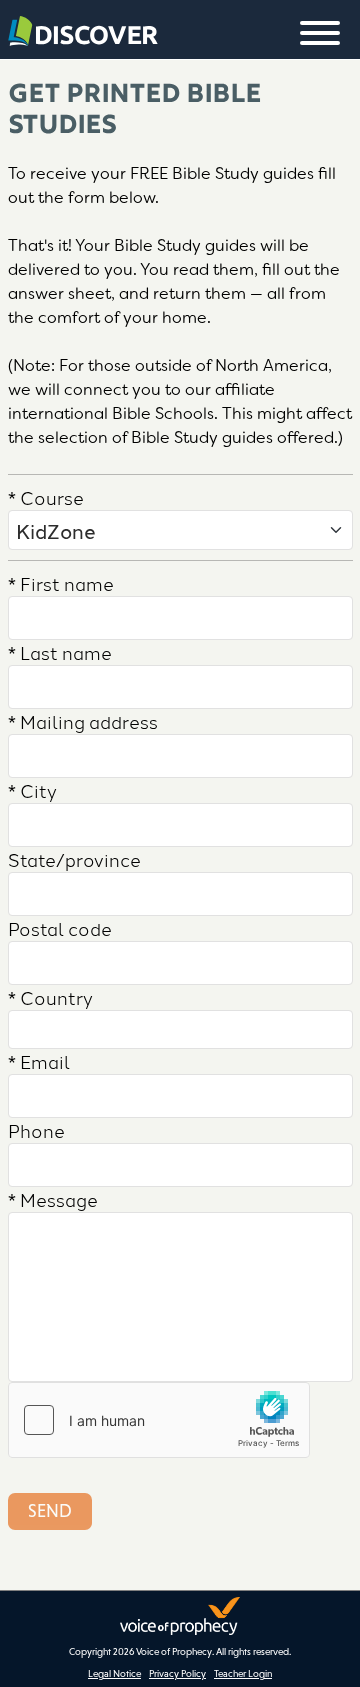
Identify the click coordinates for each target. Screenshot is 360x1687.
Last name (60, 652)
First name (61, 583)
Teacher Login (243, 1673)
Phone (36, 1130)
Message (53, 1199)
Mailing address (83, 721)
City (32, 790)
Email (39, 1061)
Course (46, 497)
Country (50, 997)
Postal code (60, 928)
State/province (74, 859)
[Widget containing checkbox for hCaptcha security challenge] (159, 1420)
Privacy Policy (177, 1673)
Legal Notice (114, 1673)
